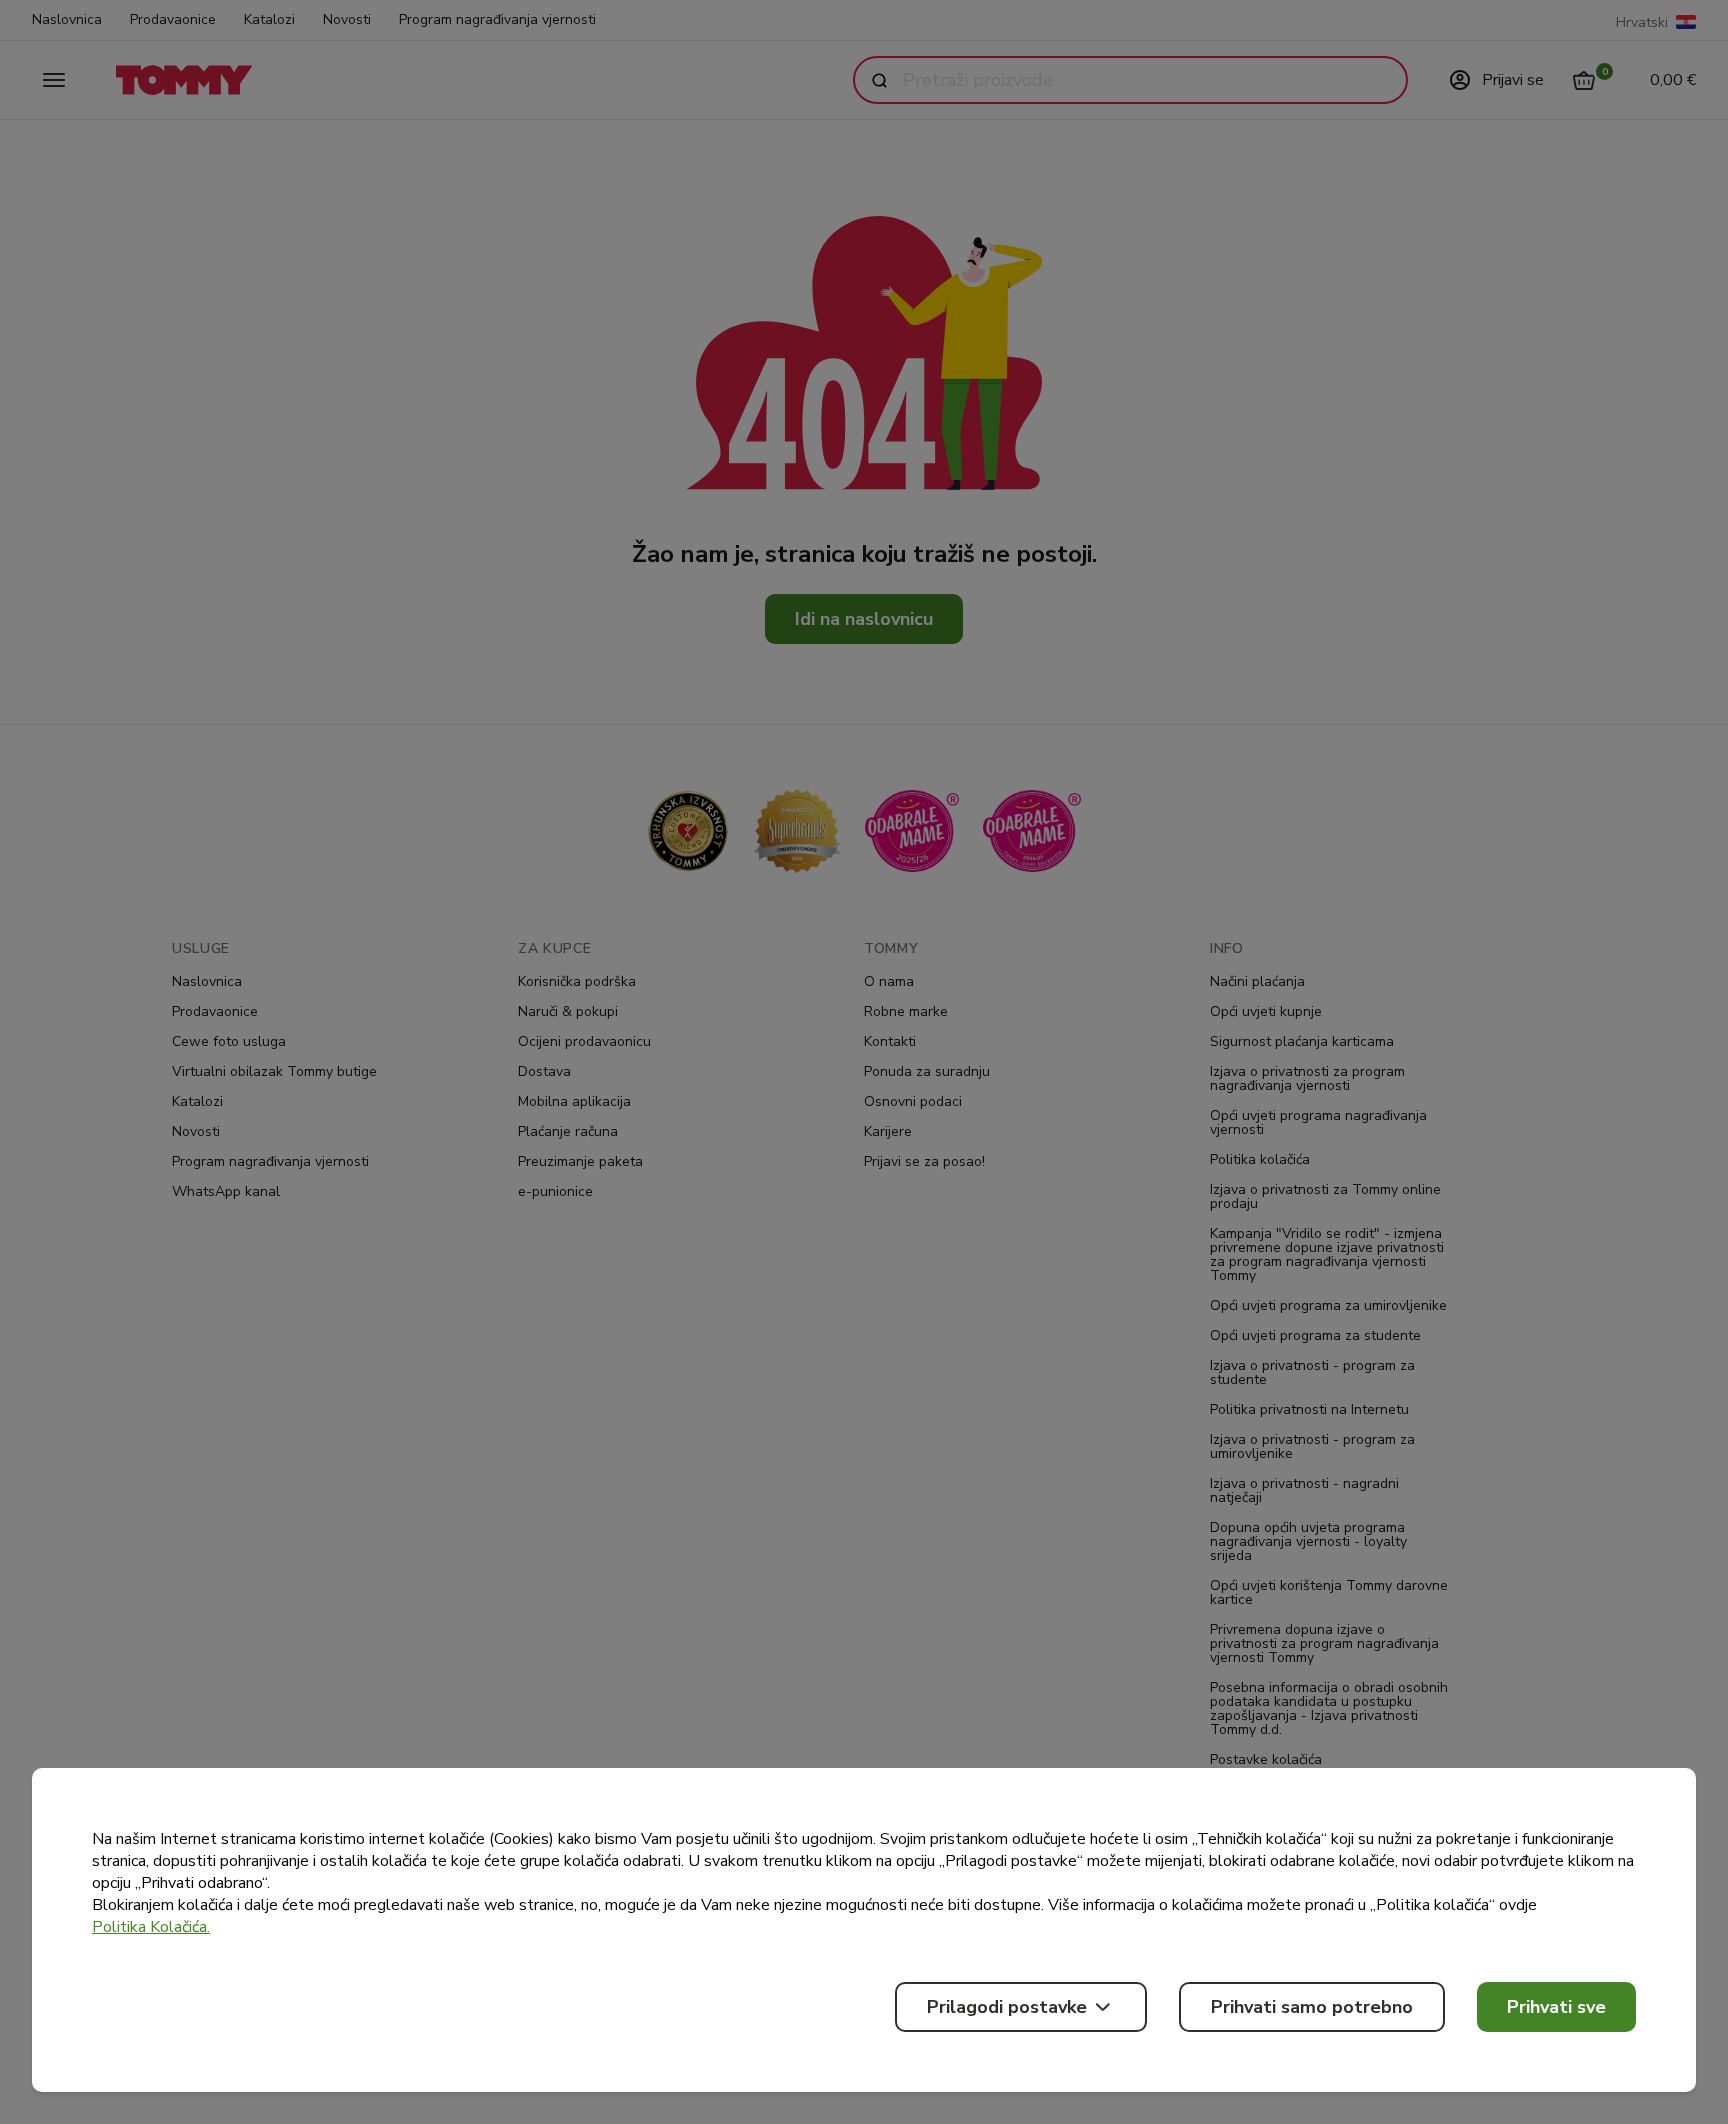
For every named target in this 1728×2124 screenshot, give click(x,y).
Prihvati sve (1556, 2007)
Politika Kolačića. (151, 1927)
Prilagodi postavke (1007, 2007)
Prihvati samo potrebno (1312, 2007)
